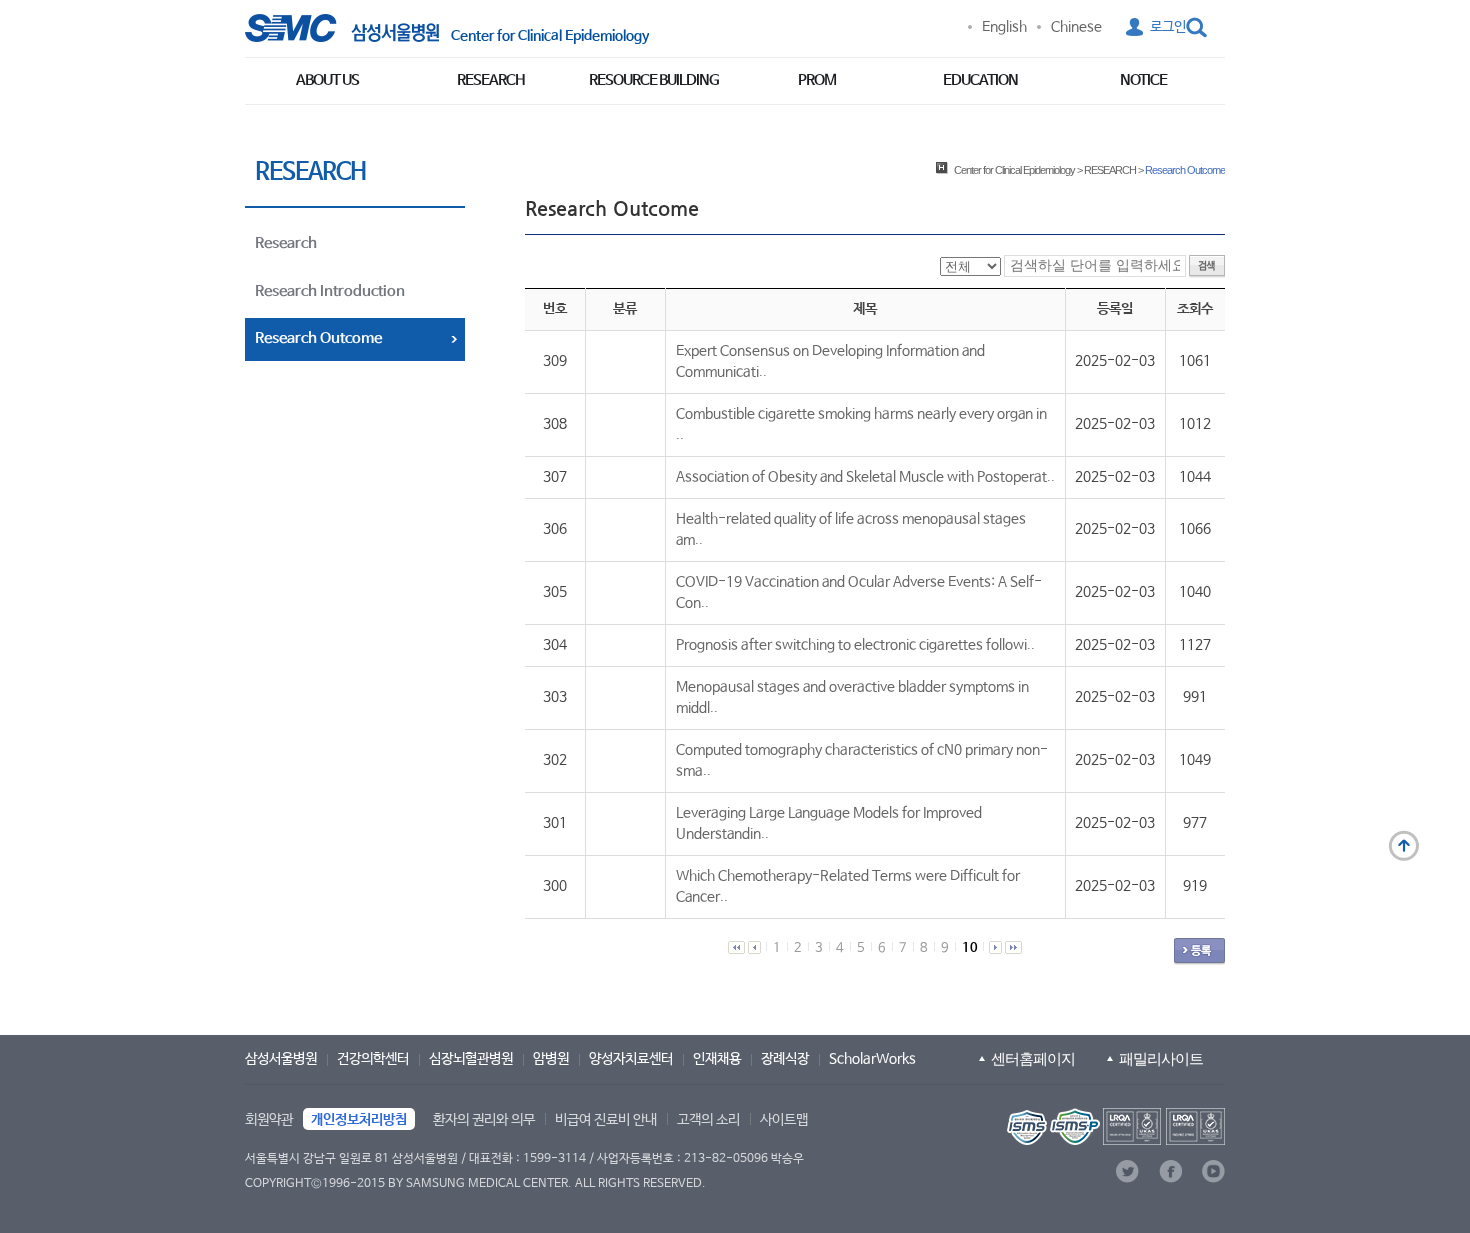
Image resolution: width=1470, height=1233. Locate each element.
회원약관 (269, 1120)
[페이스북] (1170, 1171)
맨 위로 (1404, 846)
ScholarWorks (872, 1059)
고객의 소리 (708, 1120)
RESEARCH (491, 80)
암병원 (551, 1059)
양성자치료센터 (631, 1059)
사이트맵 (784, 1120)
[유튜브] (1213, 1171)
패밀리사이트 (1161, 1058)
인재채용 (717, 1059)
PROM (817, 80)
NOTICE (1143, 80)
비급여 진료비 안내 (606, 1120)
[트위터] (1127, 1171)
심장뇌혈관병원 (471, 1059)
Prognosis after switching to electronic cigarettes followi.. (855, 645)
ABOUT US (327, 80)
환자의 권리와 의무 (484, 1120)
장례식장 (785, 1059)
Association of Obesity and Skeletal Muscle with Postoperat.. (865, 477)
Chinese (1076, 27)
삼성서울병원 (281, 1059)
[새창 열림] (342, 28)
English (1004, 27)
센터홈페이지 (1033, 1058)
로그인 (1168, 27)
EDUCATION (980, 80)
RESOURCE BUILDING (654, 80)
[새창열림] (1114, 1126)
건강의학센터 (373, 1059)
